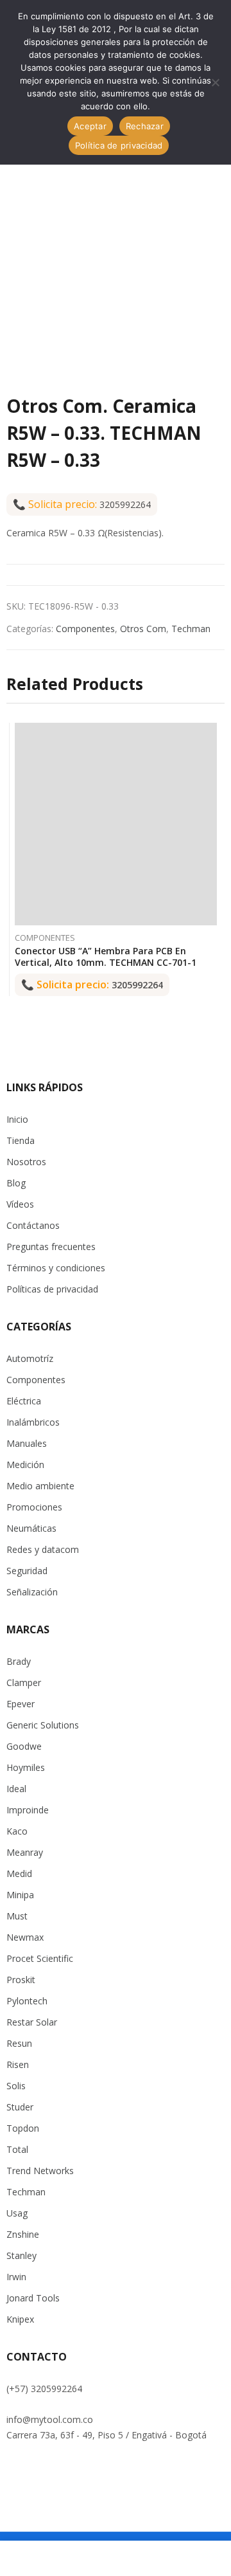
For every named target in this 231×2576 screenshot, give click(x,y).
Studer (20, 2107)
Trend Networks (40, 2171)
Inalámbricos (33, 1422)
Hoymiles (26, 1767)
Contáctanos (33, 1225)
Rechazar (145, 126)
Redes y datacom (43, 1549)
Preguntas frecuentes (51, 1247)
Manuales (27, 1443)
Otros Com (143, 629)
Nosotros (26, 1162)
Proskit (21, 1980)
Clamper (24, 1683)
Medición (25, 1465)
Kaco (17, 1831)
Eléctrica (24, 1401)
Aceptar (90, 126)
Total (17, 2149)
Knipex (20, 2319)
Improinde (28, 1810)
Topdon (23, 2128)
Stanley (21, 2255)
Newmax (25, 1937)
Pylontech (27, 2001)
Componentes (85, 629)
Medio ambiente (40, 1486)
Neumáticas (31, 1528)
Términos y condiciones (56, 1268)
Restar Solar (32, 2022)
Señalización (32, 1592)
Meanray (25, 1852)
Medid (19, 1873)
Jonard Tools (33, 2298)
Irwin (16, 2277)
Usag (17, 2213)
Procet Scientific (40, 1958)
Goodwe (24, 1746)
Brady (19, 1661)
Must (17, 1916)
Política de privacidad (119, 145)
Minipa (20, 1895)
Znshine (23, 2234)
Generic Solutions (43, 1725)
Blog (16, 1183)
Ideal (16, 1789)
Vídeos (20, 1204)
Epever (21, 1704)
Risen (18, 2064)
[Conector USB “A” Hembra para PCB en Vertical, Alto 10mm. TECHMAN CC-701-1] (116, 824)
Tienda (21, 1140)
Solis (16, 2086)
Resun (19, 2043)
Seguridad (27, 1571)
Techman (191, 629)
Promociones (34, 1507)
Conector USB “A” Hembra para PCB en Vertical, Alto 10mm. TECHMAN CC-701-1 (106, 957)
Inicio (17, 1119)
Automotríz (30, 1358)
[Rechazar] (215, 82)
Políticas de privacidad (52, 1289)
